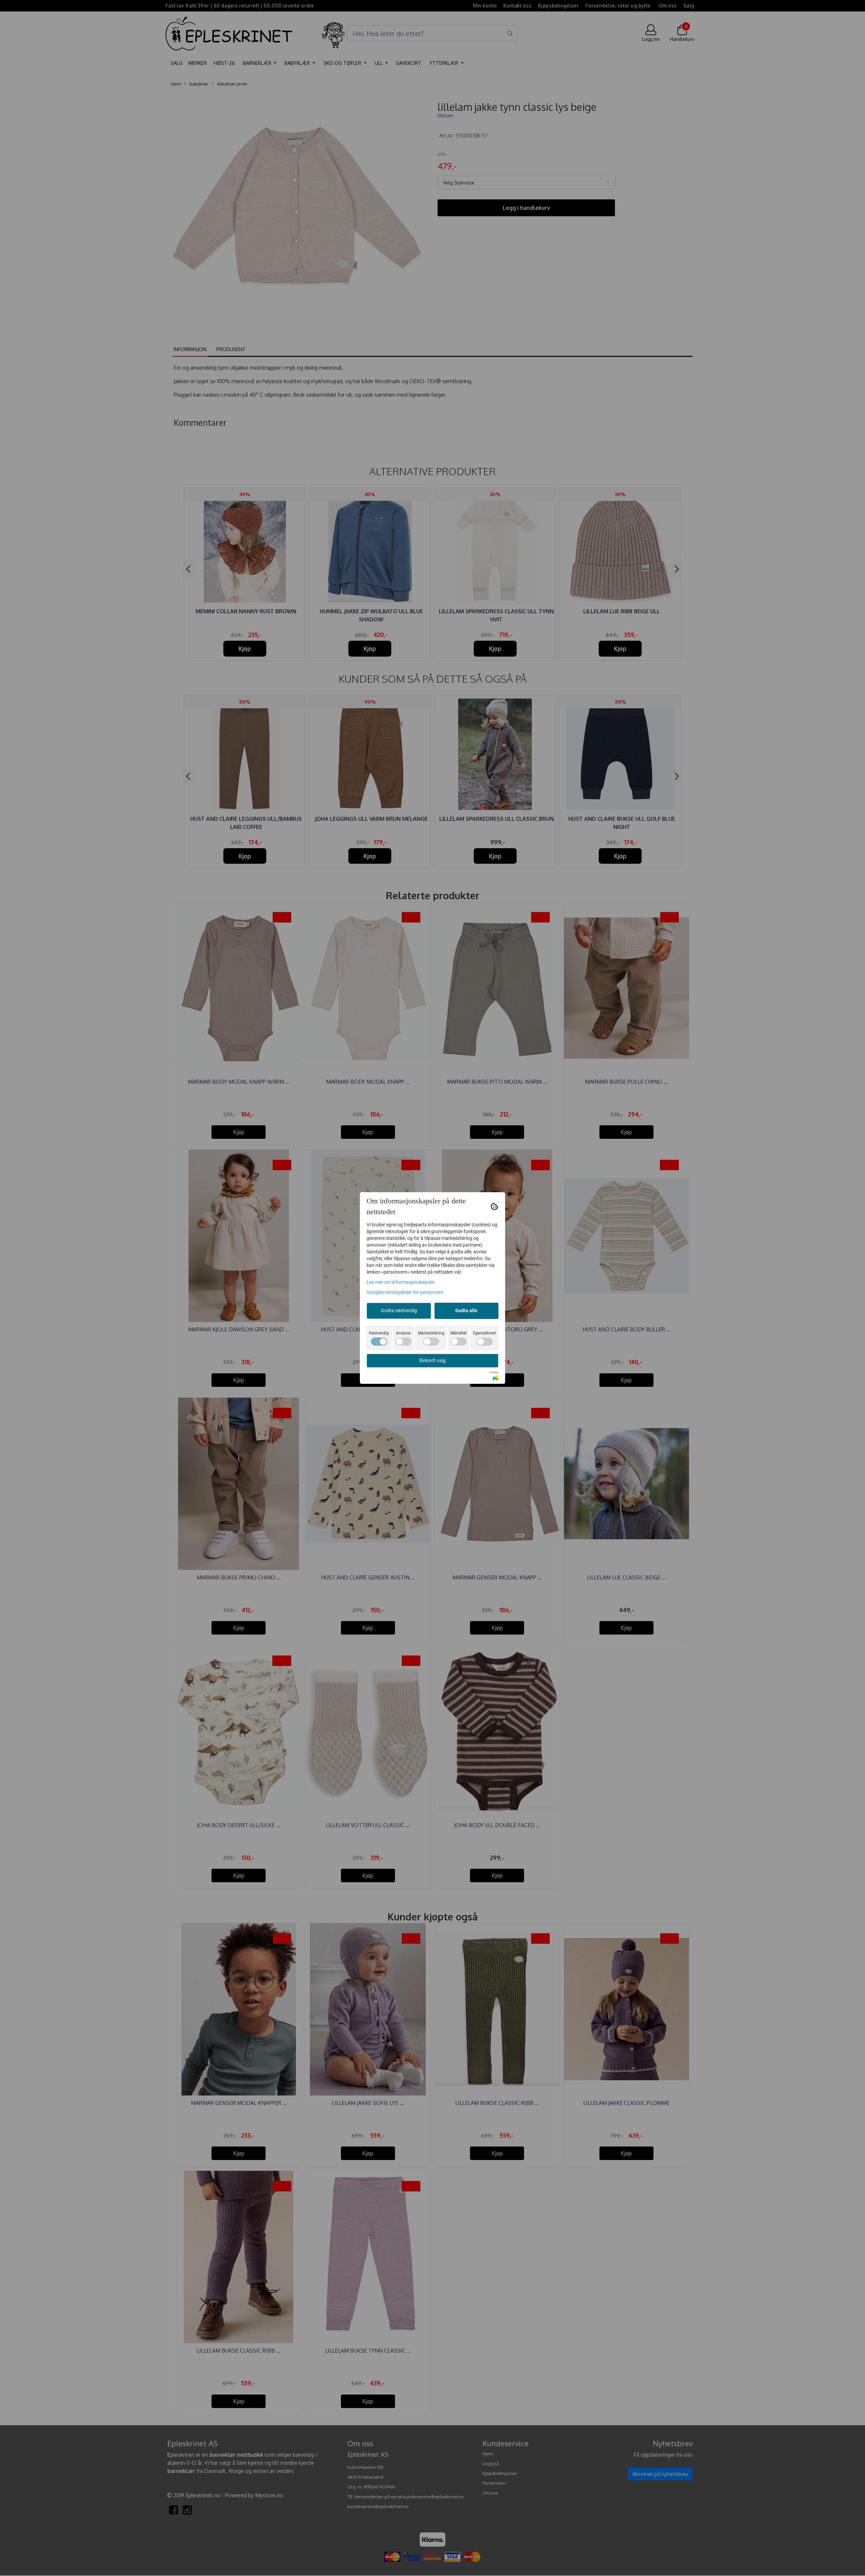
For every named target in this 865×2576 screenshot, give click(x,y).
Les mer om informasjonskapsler (401, 1282)
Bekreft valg (432, 1360)
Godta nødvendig (399, 1310)
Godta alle (466, 1310)
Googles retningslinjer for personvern (405, 1292)
